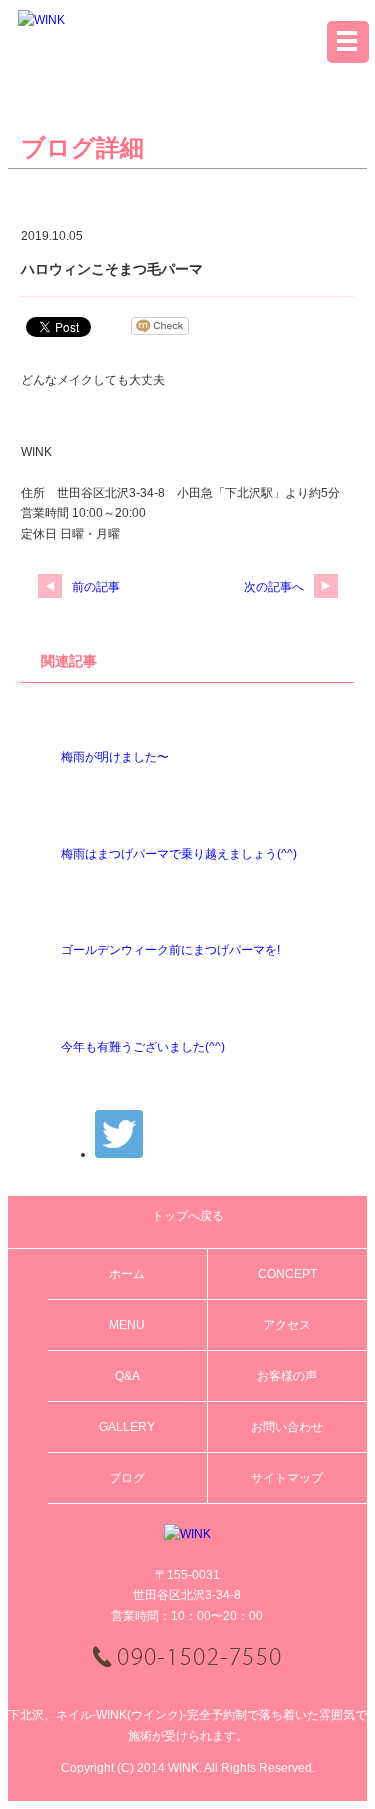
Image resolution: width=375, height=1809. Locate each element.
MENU (127, 1325)
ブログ (127, 1478)
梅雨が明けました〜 (115, 757)
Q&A (127, 1376)
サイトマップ (287, 1478)
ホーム (127, 1274)
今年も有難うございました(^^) (143, 1047)
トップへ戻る (188, 1216)
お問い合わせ (287, 1427)
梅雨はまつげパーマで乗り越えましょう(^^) (179, 854)
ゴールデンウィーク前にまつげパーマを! (170, 950)
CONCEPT (287, 1274)
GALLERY (127, 1427)
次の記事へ (274, 587)
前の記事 (96, 587)
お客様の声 (287, 1376)
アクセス (287, 1325)
